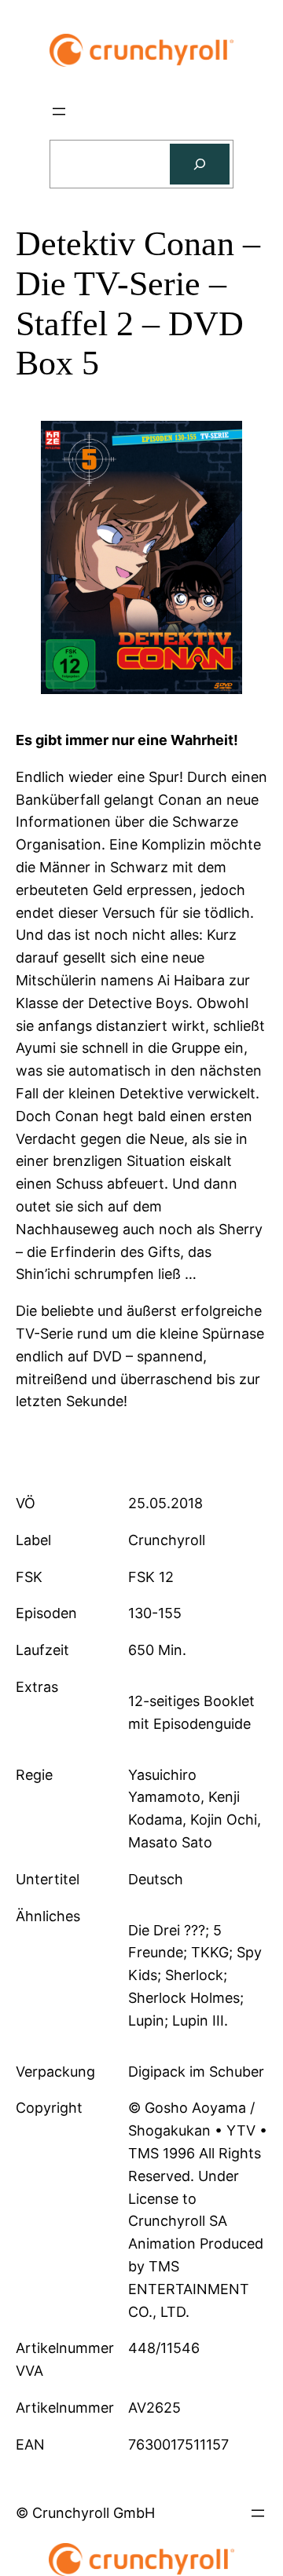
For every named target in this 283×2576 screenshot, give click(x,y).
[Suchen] (200, 164)
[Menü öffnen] (59, 111)
